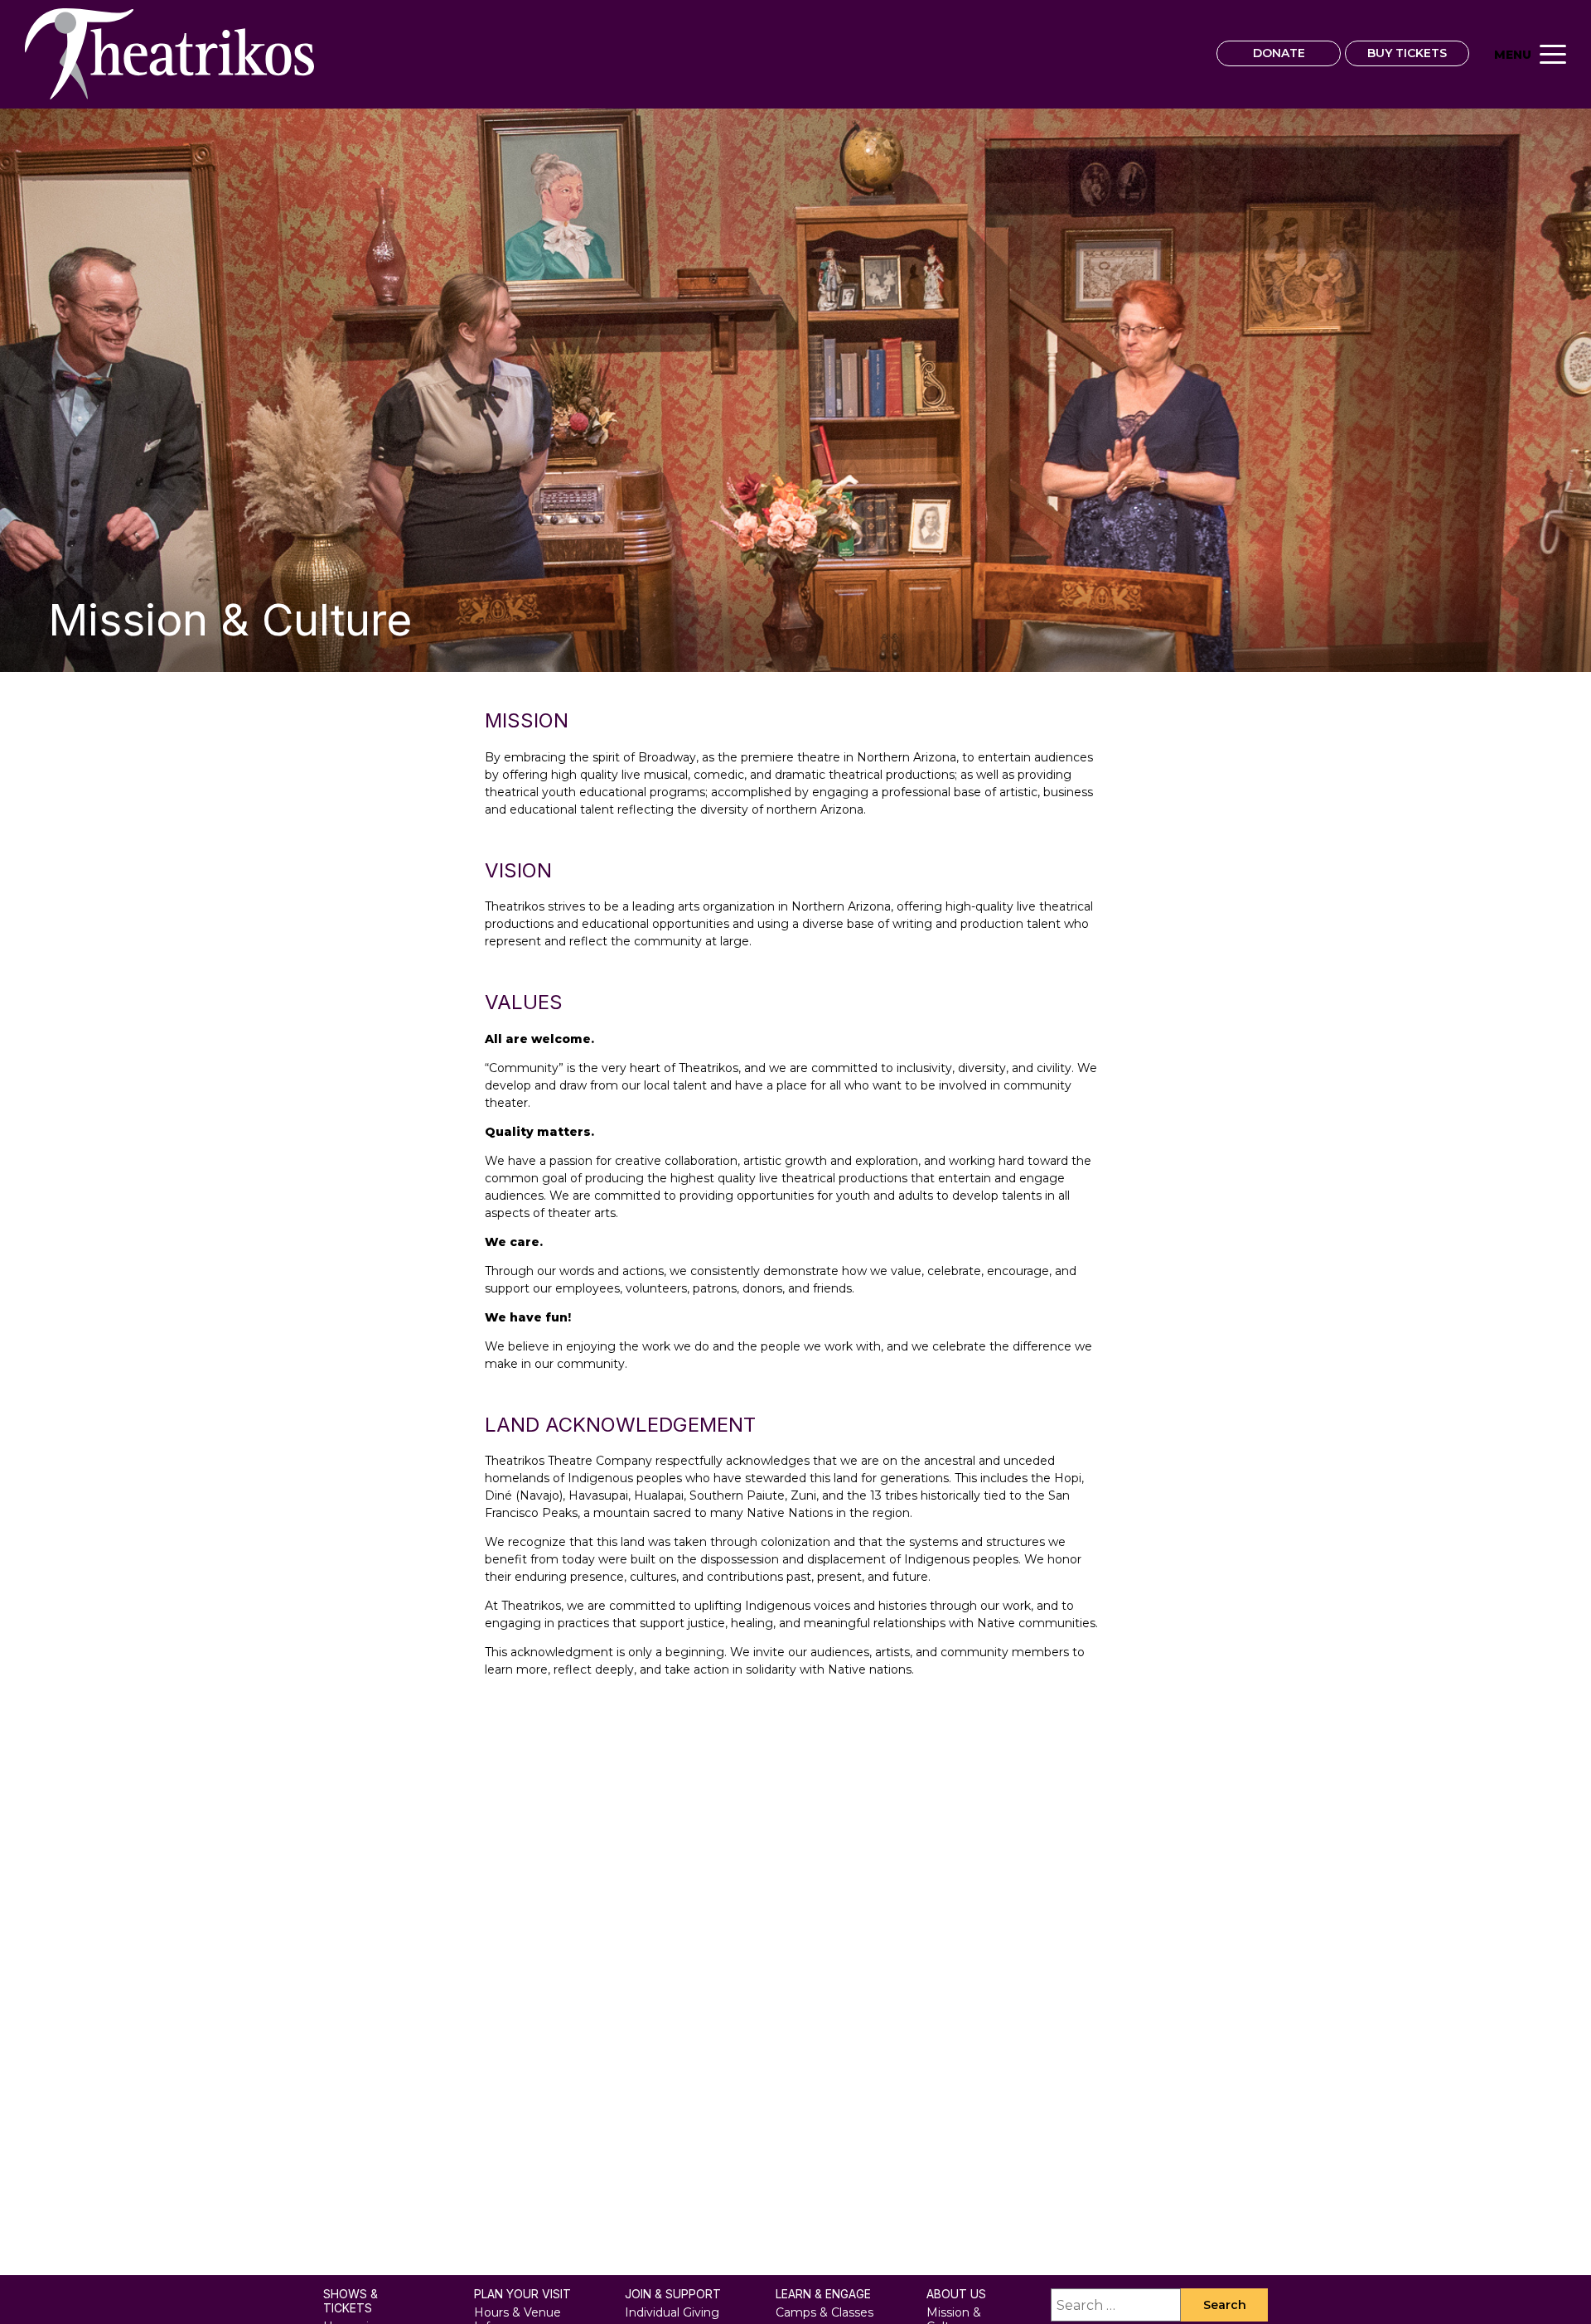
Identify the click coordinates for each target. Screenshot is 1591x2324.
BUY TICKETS (1407, 53)
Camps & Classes (825, 2312)
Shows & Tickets (351, 2301)
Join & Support (673, 2294)
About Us (956, 2294)
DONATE (1279, 53)
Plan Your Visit (522, 2294)
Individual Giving (672, 2312)
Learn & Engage (823, 2294)
